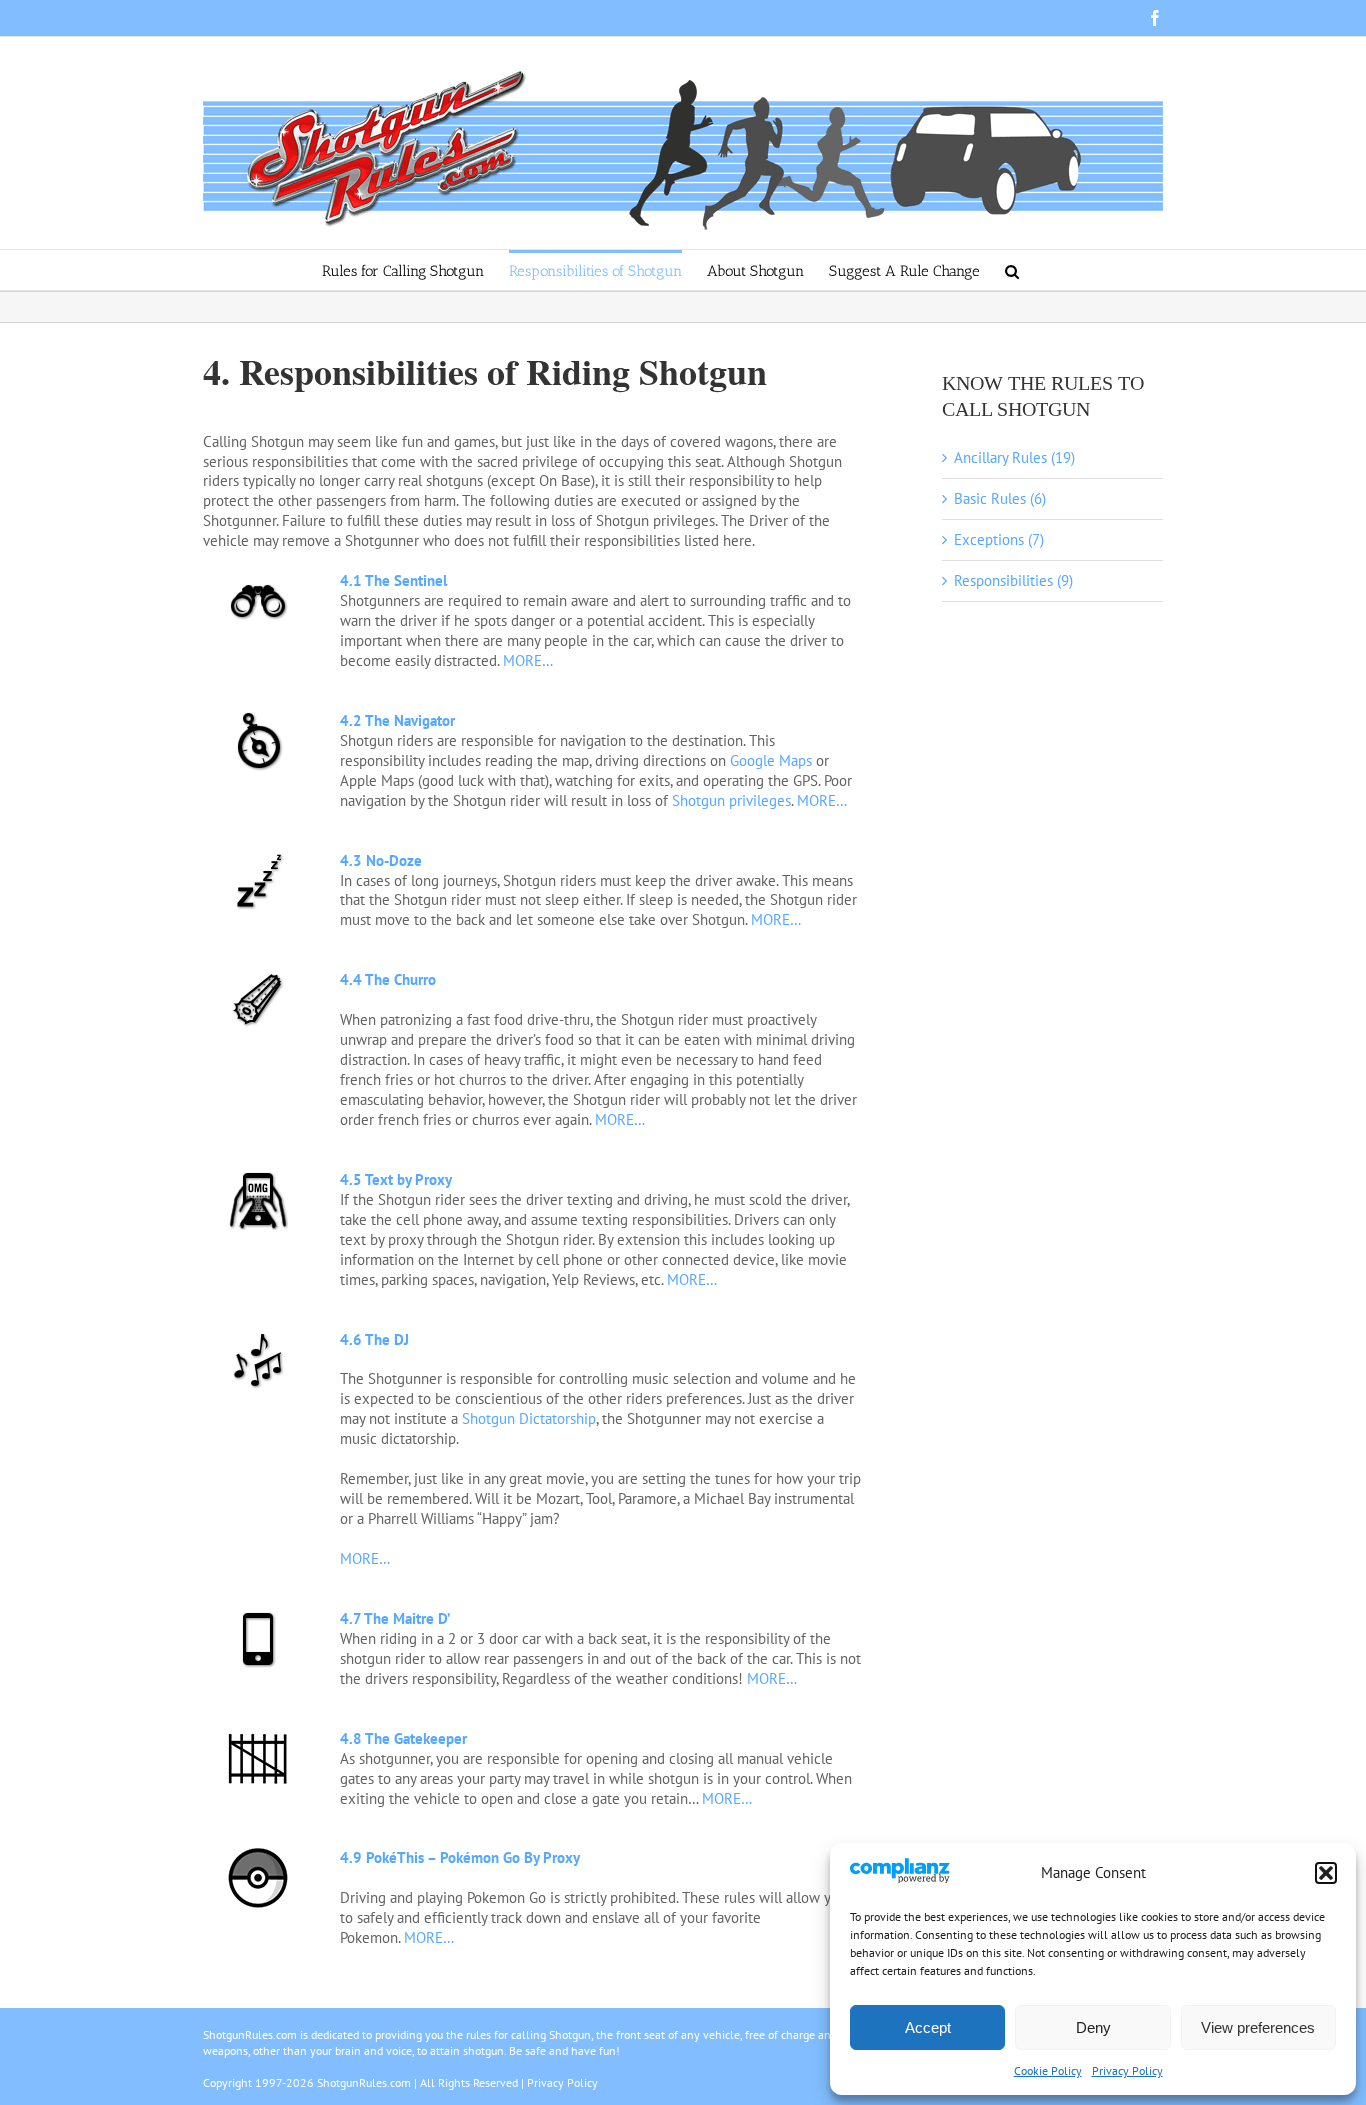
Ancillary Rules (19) (1014, 457)
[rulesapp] (258, 1616)
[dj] (258, 1337)
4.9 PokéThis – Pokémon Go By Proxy (460, 1857)
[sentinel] (258, 578)
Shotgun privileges (731, 800)
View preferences (1258, 2027)
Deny (1093, 2027)
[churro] (258, 977)
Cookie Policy (1048, 2070)
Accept (928, 2027)
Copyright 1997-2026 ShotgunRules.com (307, 2082)
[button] (1326, 1873)
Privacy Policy (1127, 2070)
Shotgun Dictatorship (529, 1418)
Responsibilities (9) (1013, 580)
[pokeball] (258, 1855)
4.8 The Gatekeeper (403, 1738)
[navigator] (258, 718)
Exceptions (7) (999, 539)
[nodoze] (258, 858)
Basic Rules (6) (1000, 498)
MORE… (526, 660)
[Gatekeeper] (258, 1736)
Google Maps (771, 760)
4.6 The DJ (374, 1339)
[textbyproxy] (258, 1177)
